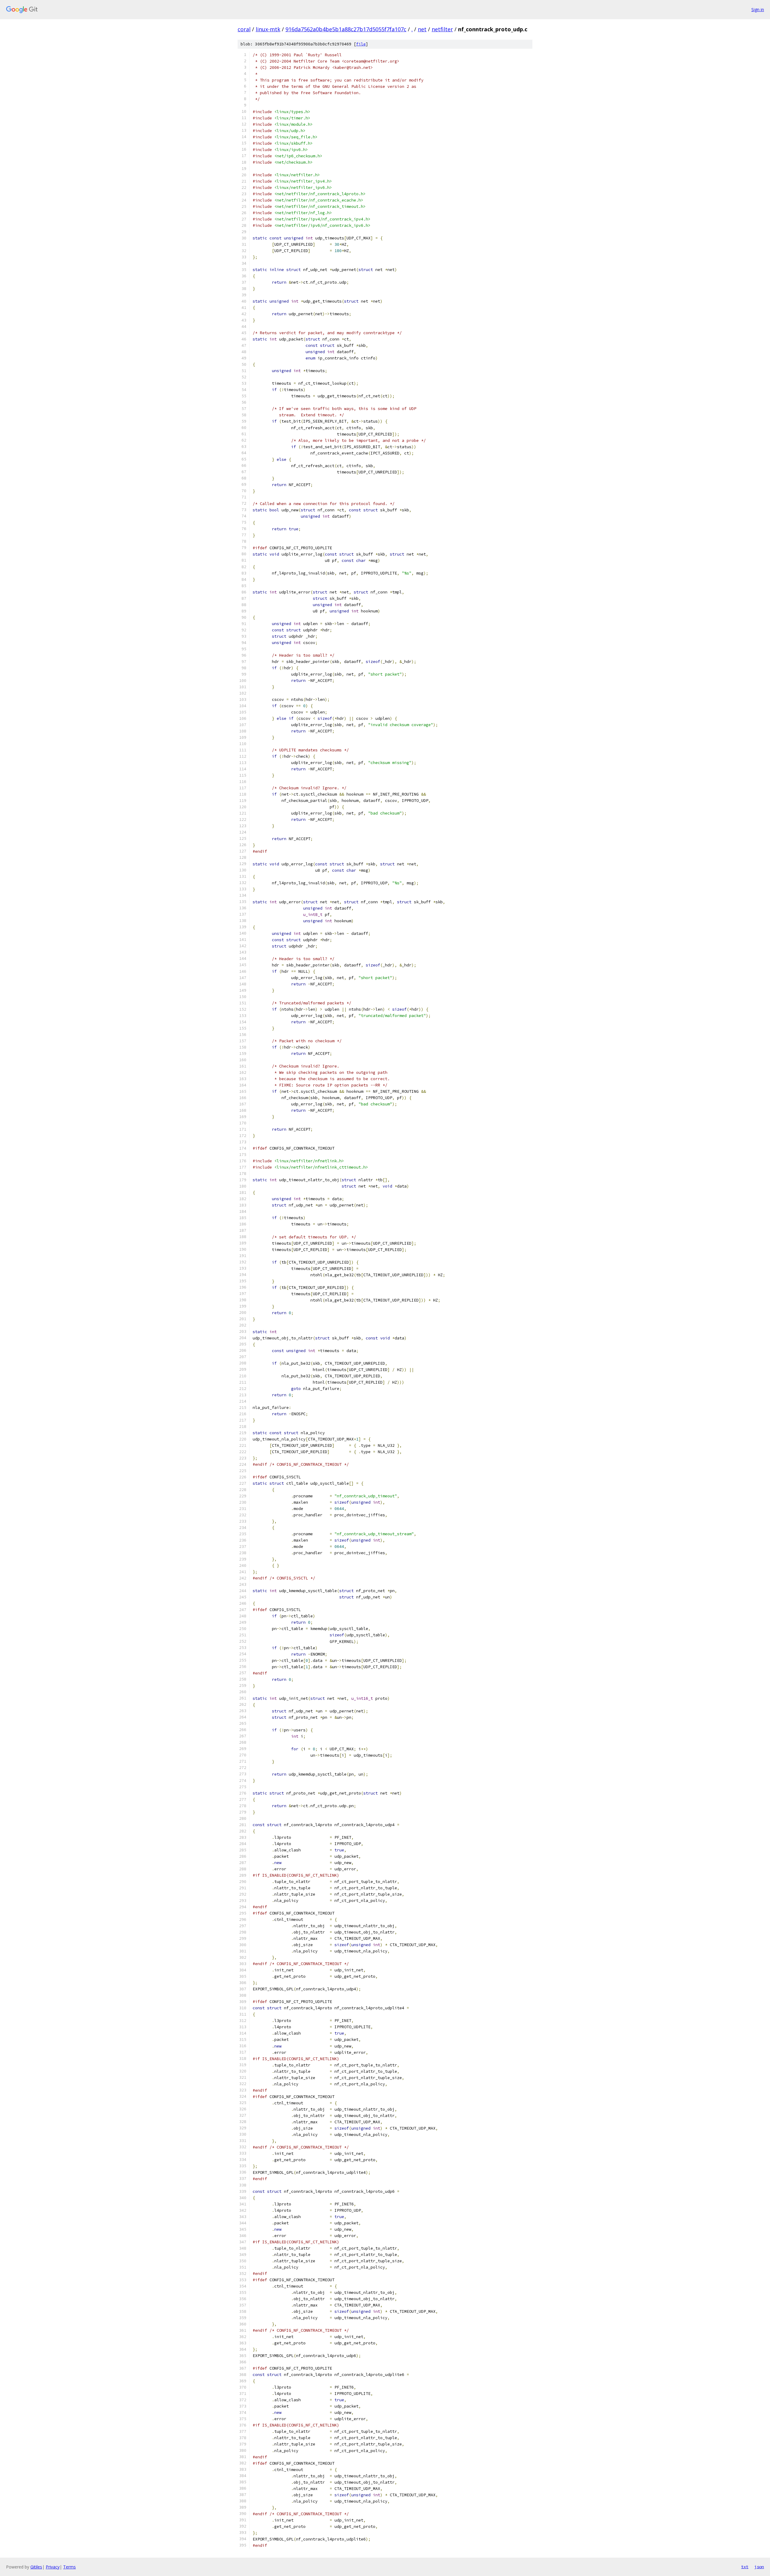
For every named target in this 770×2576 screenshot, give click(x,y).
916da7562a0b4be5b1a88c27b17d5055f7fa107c (346, 29)
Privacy (53, 2567)
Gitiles (36, 2567)
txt (745, 2567)
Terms (69, 2567)
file (361, 44)
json (759, 2567)
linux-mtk (268, 29)
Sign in (758, 9)
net (422, 29)
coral (244, 29)
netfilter (442, 29)
